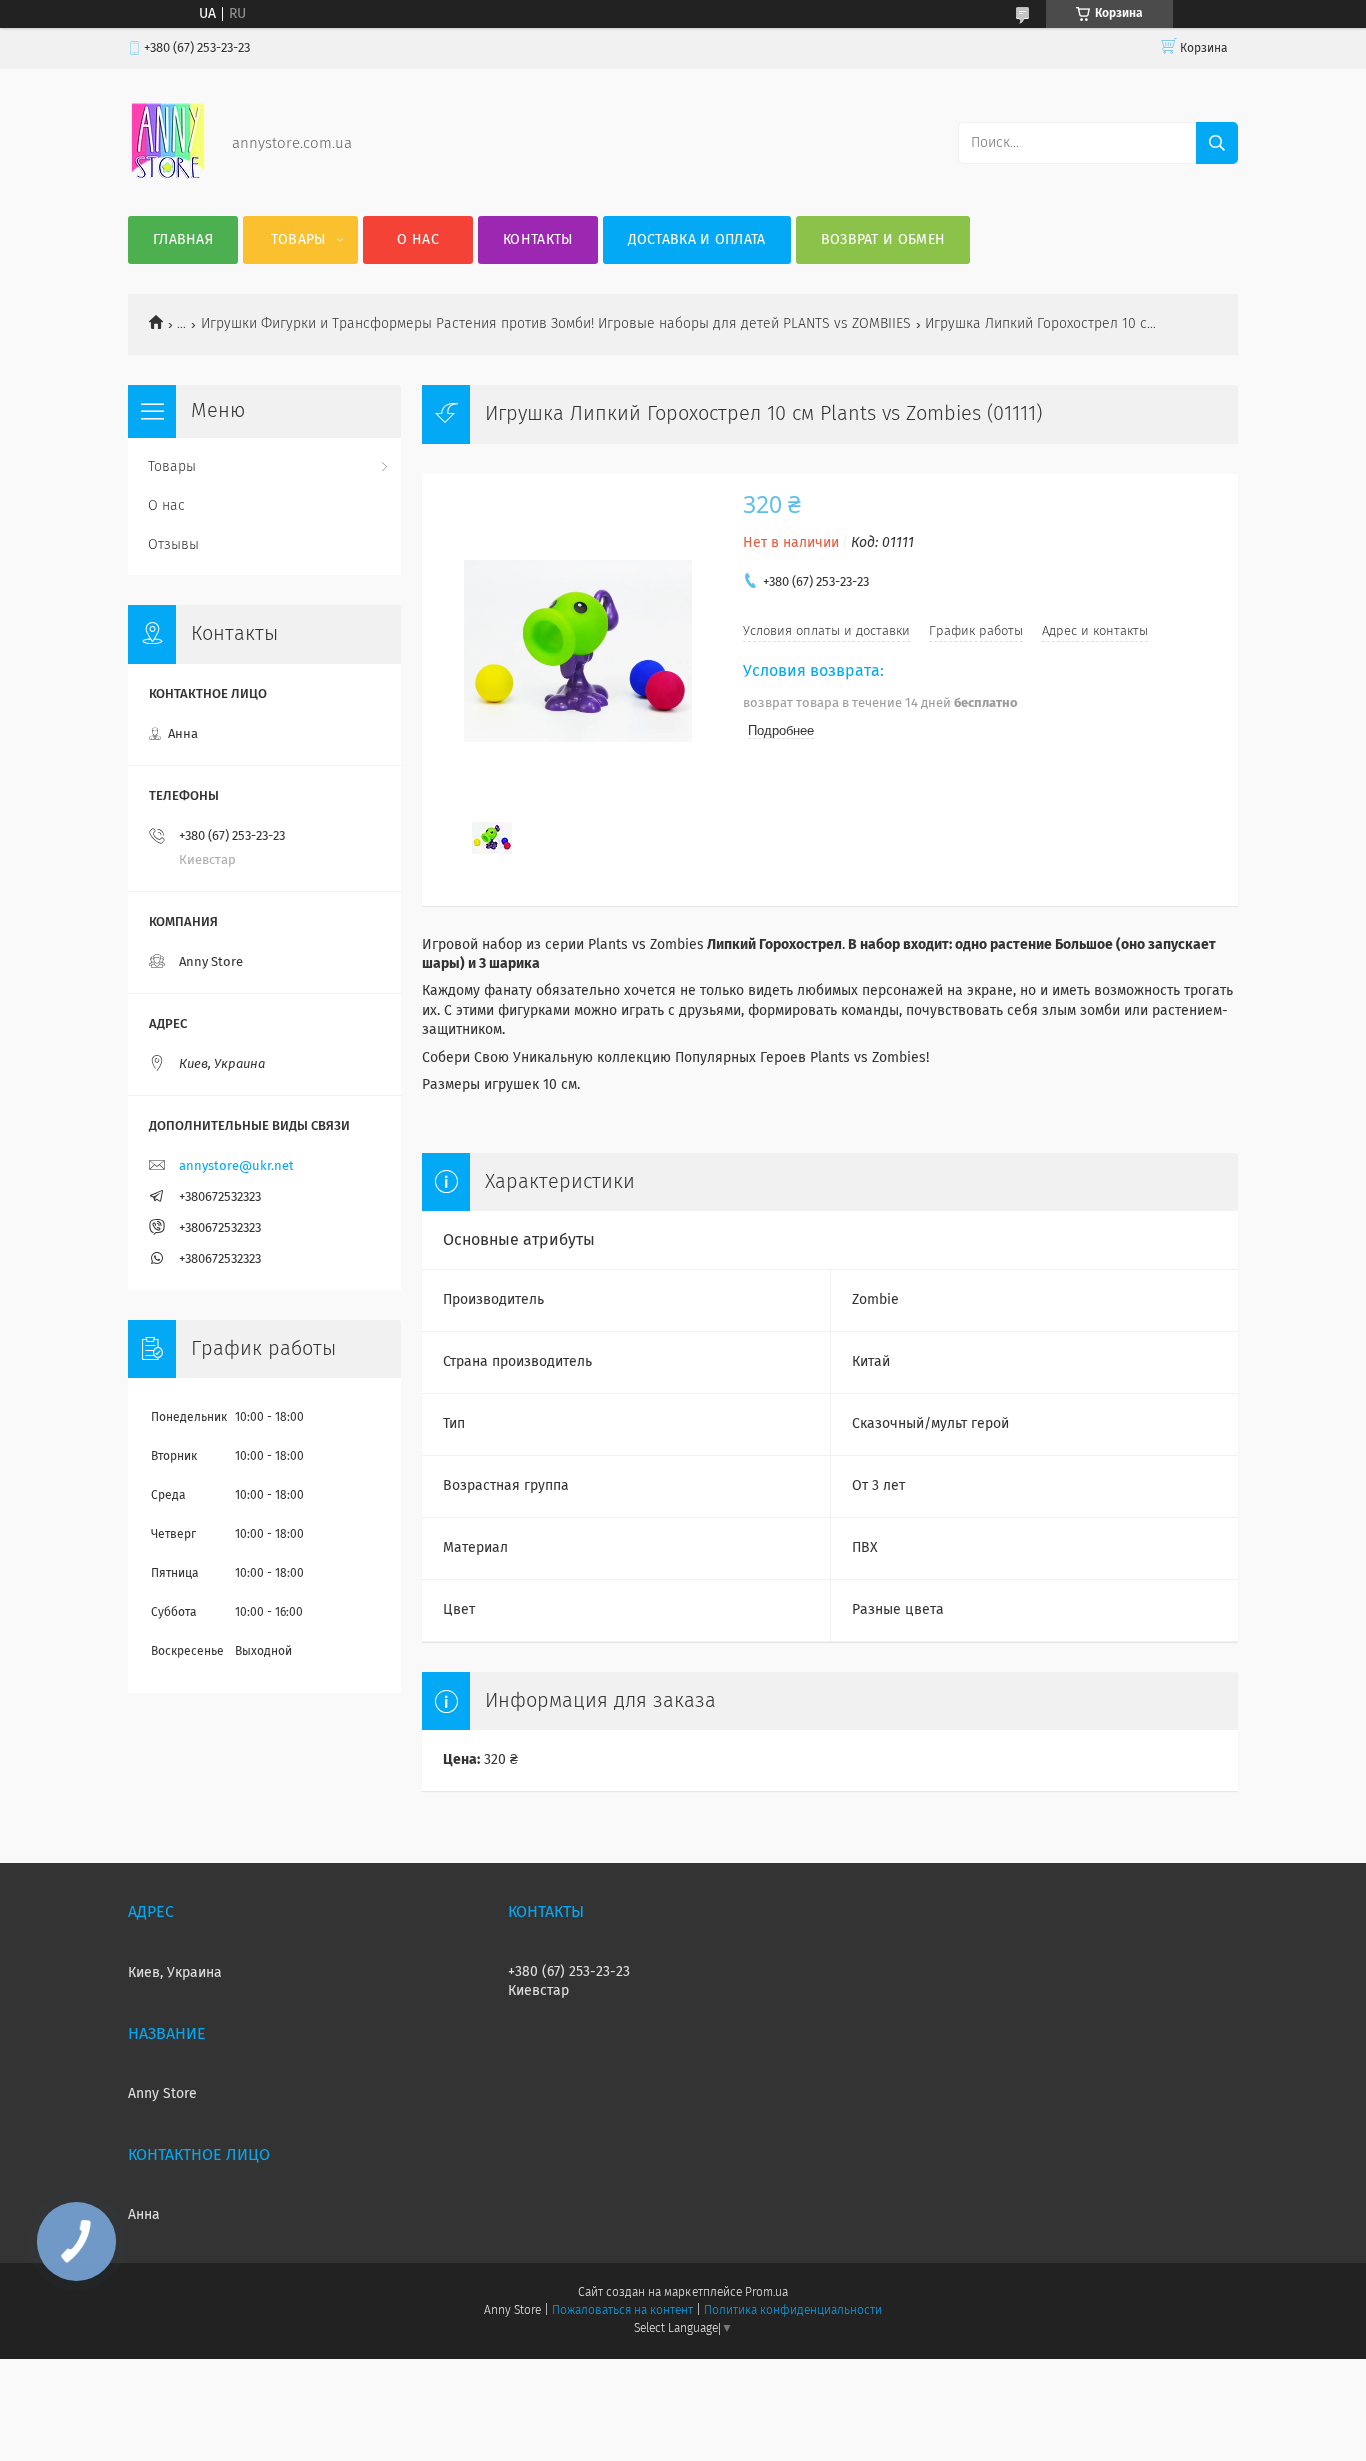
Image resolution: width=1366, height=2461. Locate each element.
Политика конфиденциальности (793, 2311)
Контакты (537, 240)
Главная (183, 240)
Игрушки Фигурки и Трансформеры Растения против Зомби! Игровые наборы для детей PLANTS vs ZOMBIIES (556, 324)
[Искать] (1217, 143)
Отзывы (173, 545)
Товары (298, 240)
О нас (418, 240)
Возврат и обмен (883, 240)
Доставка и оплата (697, 240)
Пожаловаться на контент (622, 2311)
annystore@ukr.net (236, 1166)
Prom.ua (766, 2293)
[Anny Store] (168, 176)
